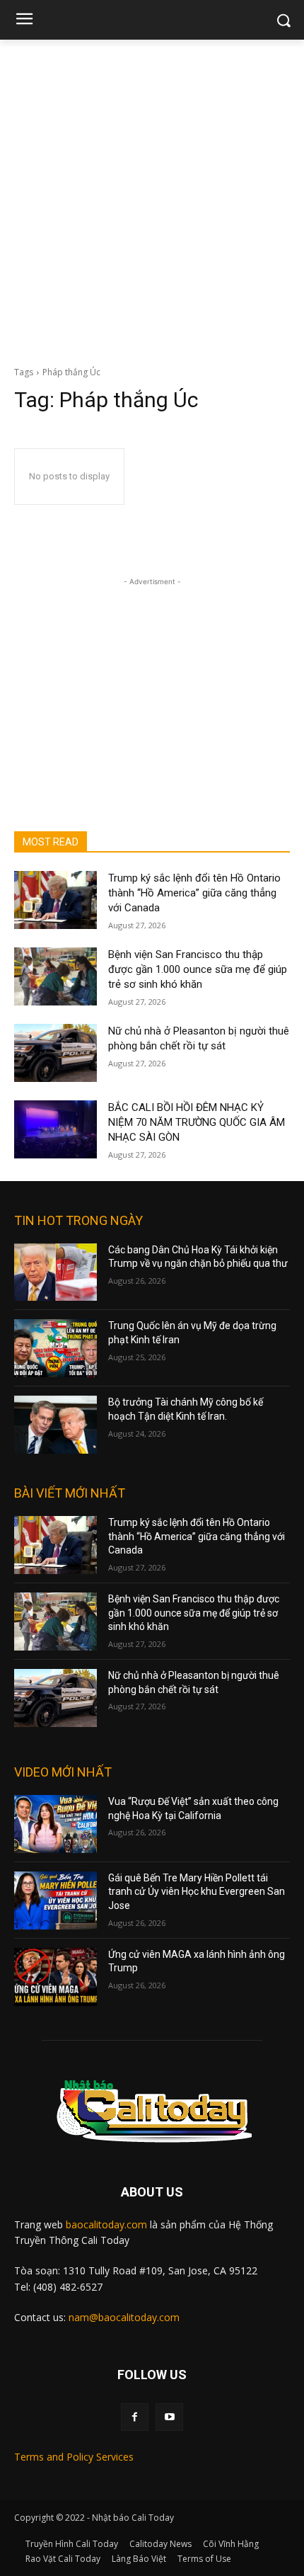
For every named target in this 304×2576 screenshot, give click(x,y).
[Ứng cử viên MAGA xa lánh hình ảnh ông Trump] (55, 1977)
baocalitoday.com (106, 2224)
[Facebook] (135, 2417)
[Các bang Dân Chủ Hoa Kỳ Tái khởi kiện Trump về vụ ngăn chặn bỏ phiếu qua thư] (55, 1272)
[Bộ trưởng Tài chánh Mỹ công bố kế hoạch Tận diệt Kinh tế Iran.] (55, 1425)
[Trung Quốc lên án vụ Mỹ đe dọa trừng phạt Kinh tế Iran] (55, 1348)
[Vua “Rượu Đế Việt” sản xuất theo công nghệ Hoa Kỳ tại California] (55, 1824)
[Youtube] (169, 2417)
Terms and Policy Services (74, 2457)
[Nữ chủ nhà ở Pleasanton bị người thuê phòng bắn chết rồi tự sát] (55, 1053)
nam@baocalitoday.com (124, 2317)
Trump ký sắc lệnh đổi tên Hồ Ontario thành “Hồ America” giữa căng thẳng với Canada (194, 893)
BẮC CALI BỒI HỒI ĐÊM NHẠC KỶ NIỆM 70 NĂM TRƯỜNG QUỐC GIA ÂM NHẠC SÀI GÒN (197, 1122)
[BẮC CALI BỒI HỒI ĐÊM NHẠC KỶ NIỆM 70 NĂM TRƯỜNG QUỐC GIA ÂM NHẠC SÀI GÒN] (55, 1129)
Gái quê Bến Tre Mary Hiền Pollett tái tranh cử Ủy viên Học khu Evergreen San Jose (197, 1892)
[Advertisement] (152, 199)
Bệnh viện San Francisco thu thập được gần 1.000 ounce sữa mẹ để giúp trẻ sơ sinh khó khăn (198, 969)
